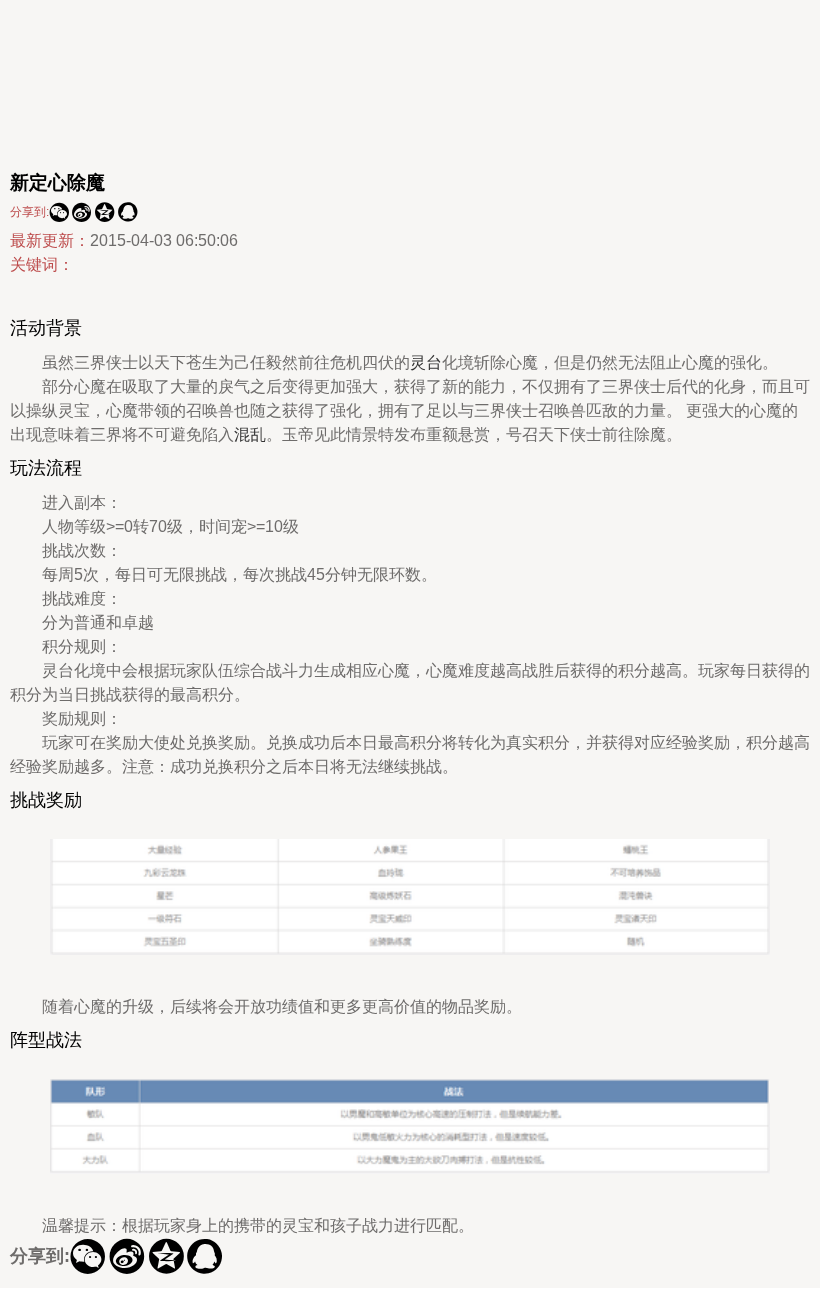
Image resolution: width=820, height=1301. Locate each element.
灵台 (426, 362)
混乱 (250, 434)
